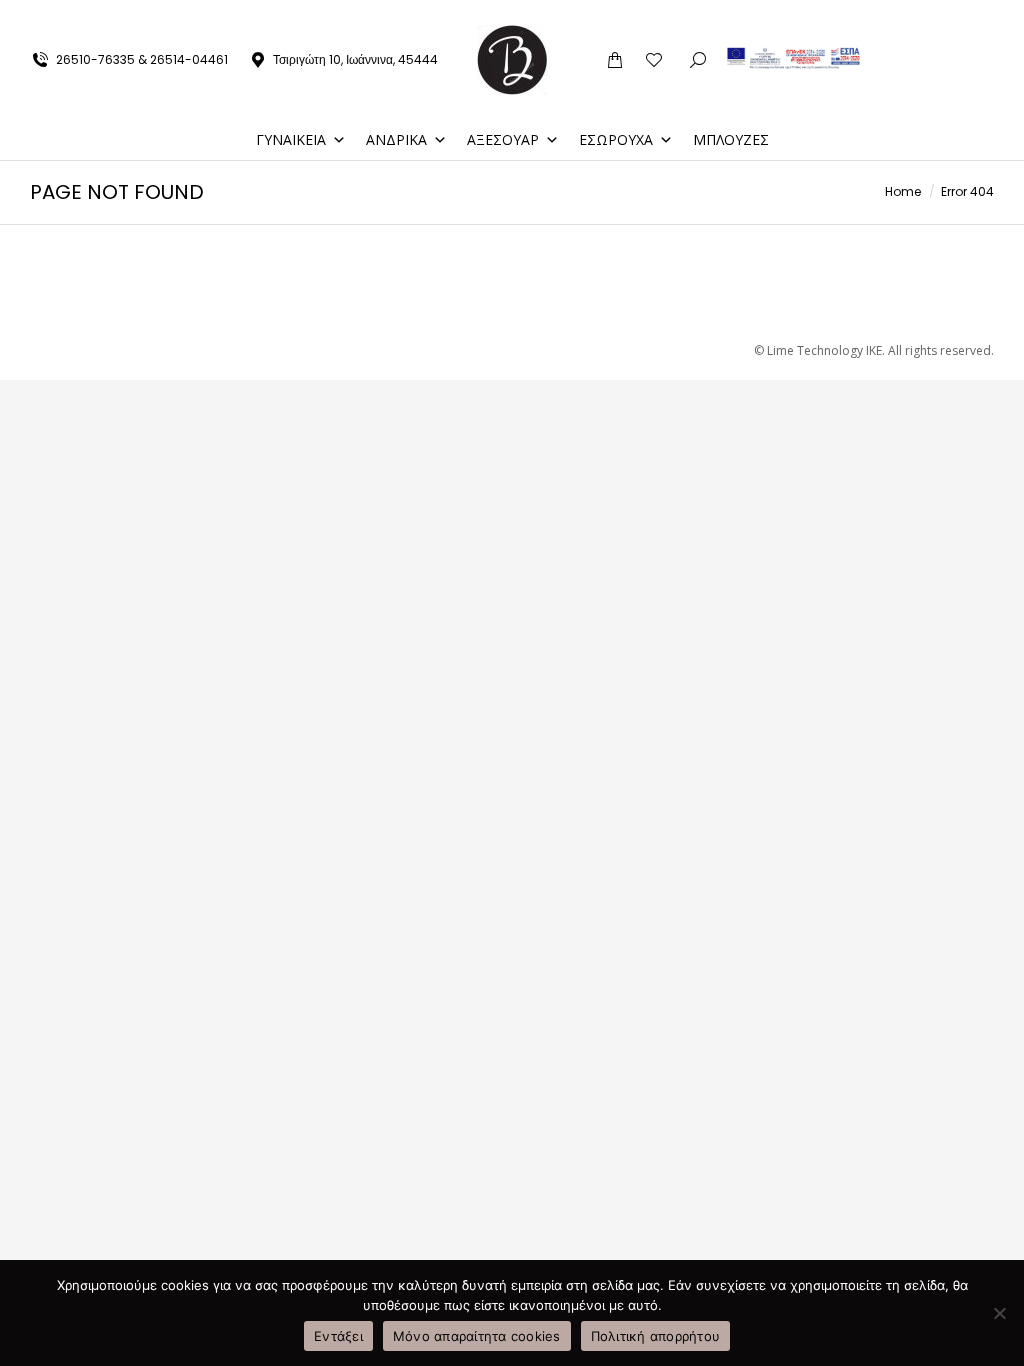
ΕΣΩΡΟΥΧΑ (616, 139)
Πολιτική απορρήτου (656, 1336)
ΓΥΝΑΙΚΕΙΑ (291, 139)
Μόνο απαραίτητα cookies (477, 1336)
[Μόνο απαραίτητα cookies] (999, 1313)
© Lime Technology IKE (818, 350)
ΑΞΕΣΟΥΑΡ (503, 139)
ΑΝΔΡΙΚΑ (396, 139)
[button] (728, 16)
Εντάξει (338, 1336)
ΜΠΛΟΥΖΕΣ (731, 139)
